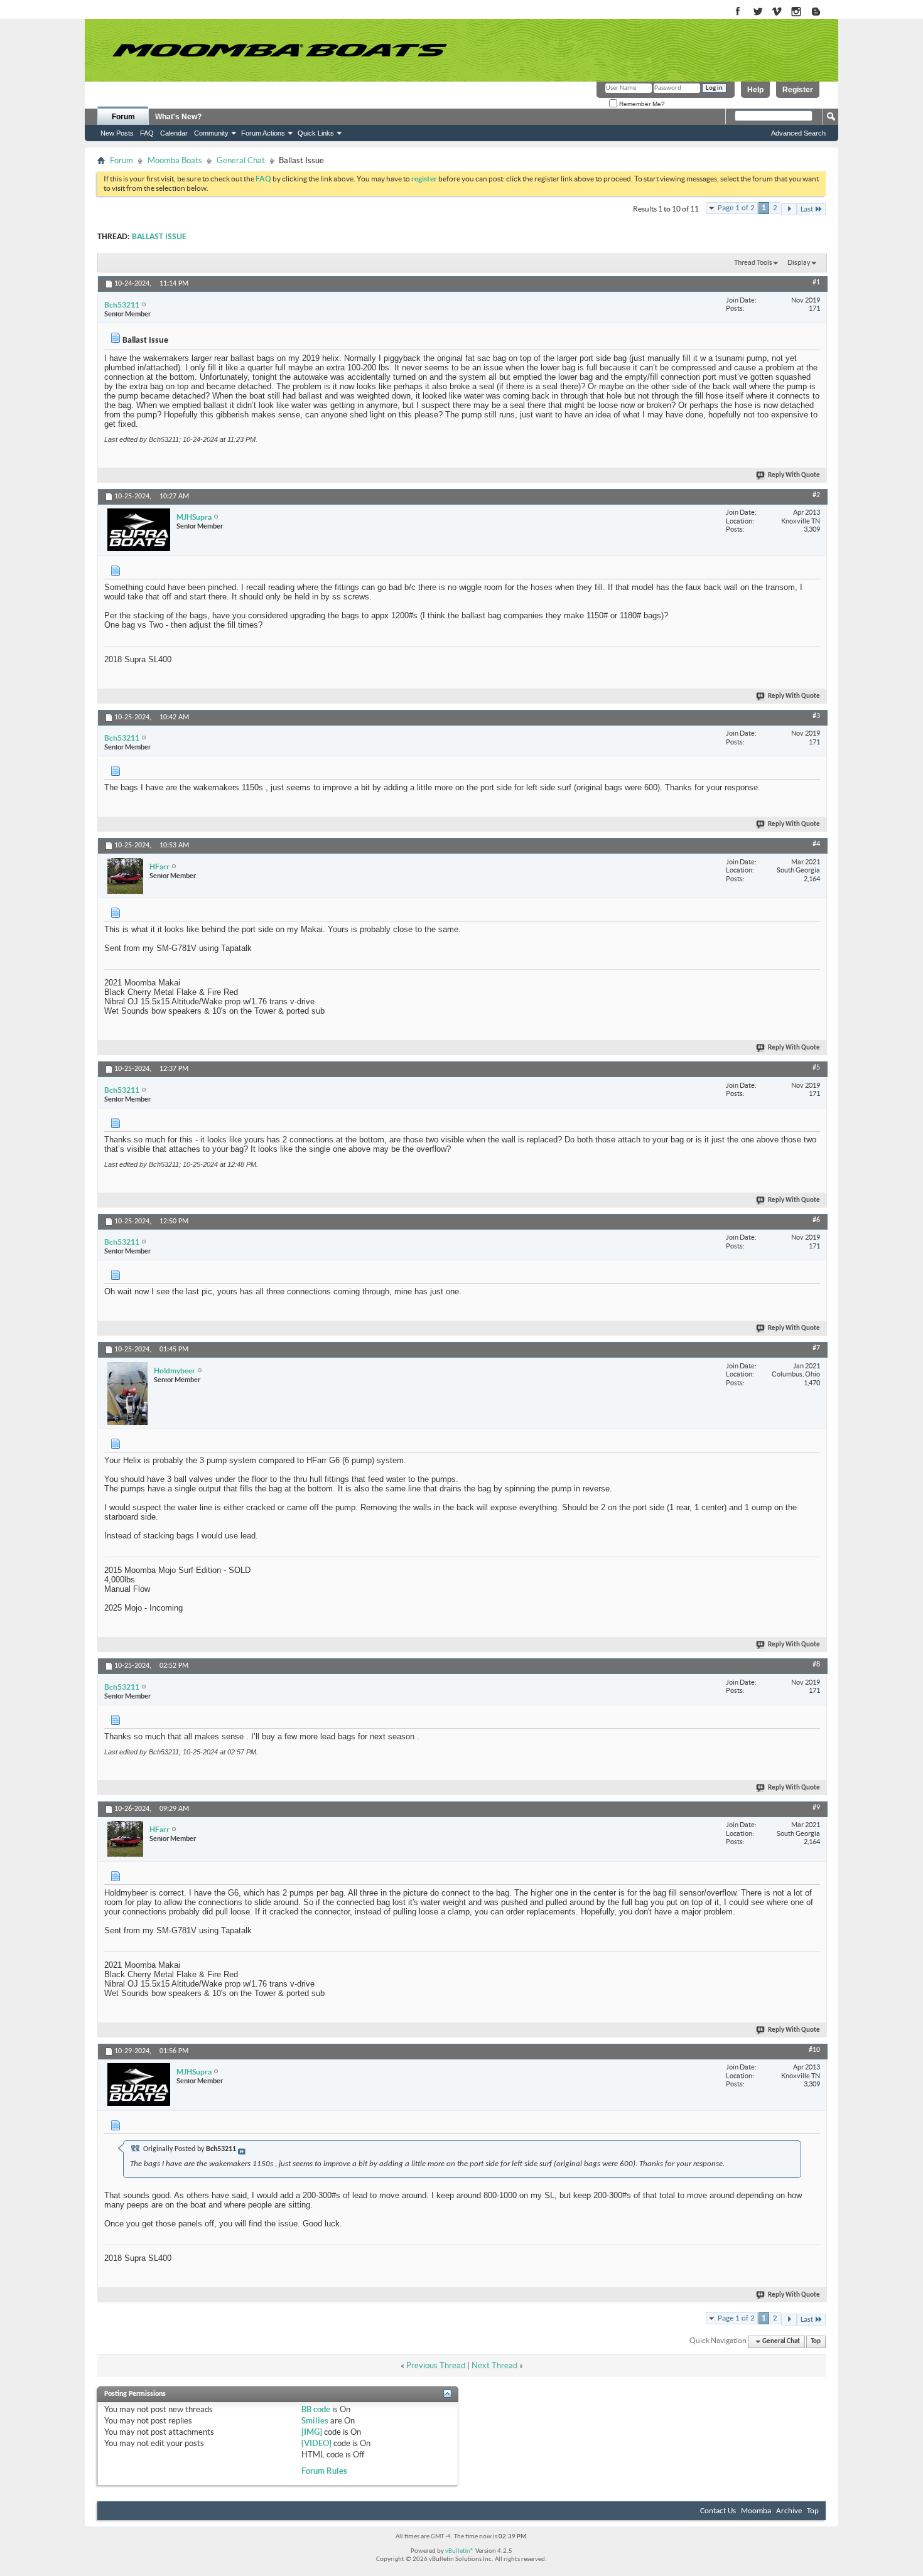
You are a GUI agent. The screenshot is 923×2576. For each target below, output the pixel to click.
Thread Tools (753, 262)
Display (799, 262)
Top (816, 2342)
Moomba (756, 2511)
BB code (316, 2409)
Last (807, 209)
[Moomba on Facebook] (738, 12)
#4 (816, 844)
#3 (816, 716)
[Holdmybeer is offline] (127, 1393)
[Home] (279, 50)
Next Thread (494, 2365)
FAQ (147, 133)
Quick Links (316, 133)
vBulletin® (460, 2551)
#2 (816, 495)
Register (798, 90)
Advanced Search (798, 133)
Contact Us (718, 2511)
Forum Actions (263, 133)
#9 (816, 1808)
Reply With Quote (794, 475)
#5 (816, 1068)
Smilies (315, 2421)
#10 (814, 2050)
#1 (816, 282)
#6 (816, 1220)
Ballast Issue (159, 237)
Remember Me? (641, 104)
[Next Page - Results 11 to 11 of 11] (789, 209)
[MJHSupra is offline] (139, 530)
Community (211, 133)
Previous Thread (436, 2365)
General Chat (241, 160)
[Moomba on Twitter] (758, 12)
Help (755, 90)
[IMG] (312, 2432)
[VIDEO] (316, 2443)
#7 (816, 1348)
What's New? (178, 117)
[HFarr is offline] (125, 876)
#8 (816, 1665)
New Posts (117, 133)
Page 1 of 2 (736, 208)
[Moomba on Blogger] (822, 12)
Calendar (174, 133)
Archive (789, 2511)
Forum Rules (324, 2471)
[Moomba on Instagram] (796, 12)
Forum (123, 117)
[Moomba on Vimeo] (777, 12)
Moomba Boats (175, 160)
